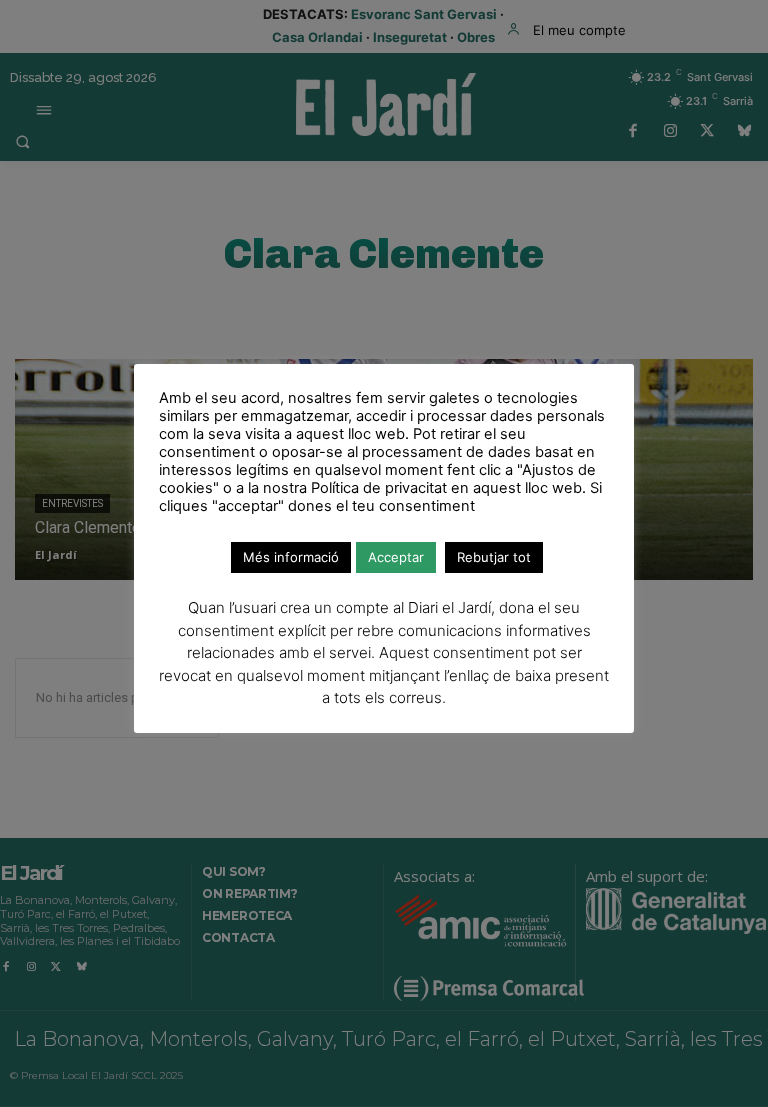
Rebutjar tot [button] (494, 557)
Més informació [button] (291, 557)
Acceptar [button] (396, 557)
